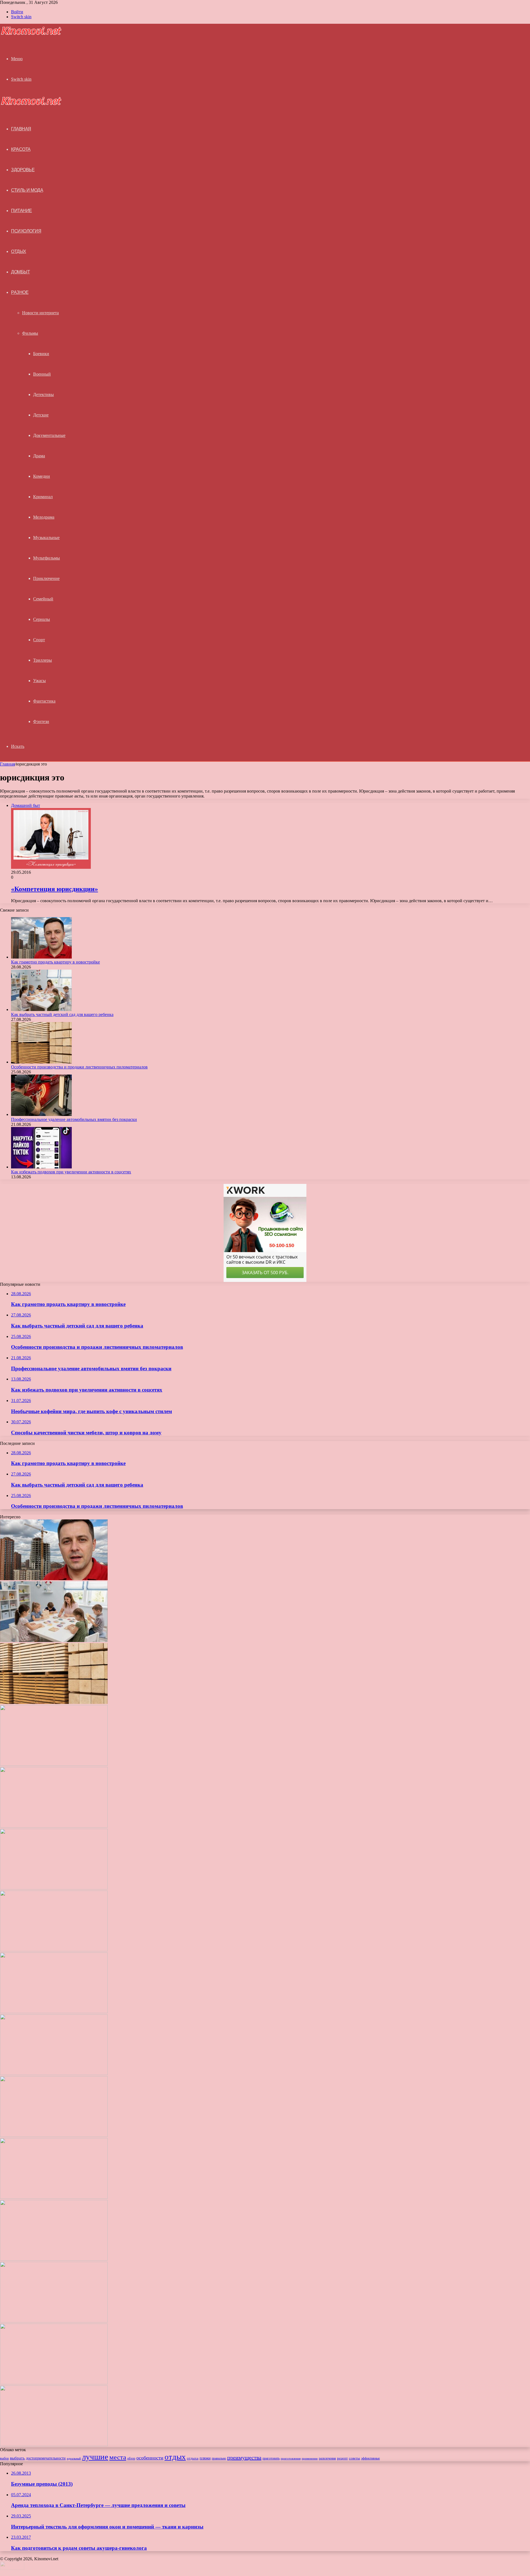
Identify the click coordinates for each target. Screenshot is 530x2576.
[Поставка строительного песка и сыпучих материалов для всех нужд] (54, 2012)
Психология (26, 231)
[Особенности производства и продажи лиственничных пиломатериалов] (41, 1062)
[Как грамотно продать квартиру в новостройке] (41, 957)
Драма (39, 456)
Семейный (43, 599)
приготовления (291, 2458)
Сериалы (42, 619)
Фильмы (30, 333)
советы (354, 2458)
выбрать (17, 2458)
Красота (21, 149)
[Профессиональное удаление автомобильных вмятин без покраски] (41, 1114)
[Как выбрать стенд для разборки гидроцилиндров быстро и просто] (54, 2321)
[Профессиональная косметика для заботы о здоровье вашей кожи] (54, 2197)
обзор (131, 2458)
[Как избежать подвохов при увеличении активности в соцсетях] (41, 1167)
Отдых (19, 251)
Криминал (43, 497)
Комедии (42, 476)
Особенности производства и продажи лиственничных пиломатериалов (79, 1067)
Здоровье (23, 170)
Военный (42, 374)
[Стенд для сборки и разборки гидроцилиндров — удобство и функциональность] (54, 2383)
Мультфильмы (47, 558)
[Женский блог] (31, 34)
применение (310, 2458)
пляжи (205, 2458)
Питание (22, 211)
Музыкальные (46, 538)
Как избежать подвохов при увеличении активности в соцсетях (71, 1172)
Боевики (41, 354)
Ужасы (39, 681)
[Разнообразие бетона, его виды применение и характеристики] (54, 2135)
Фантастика (44, 701)
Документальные (49, 435)
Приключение (46, 578)
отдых (175, 2457)
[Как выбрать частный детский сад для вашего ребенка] (41, 1009)
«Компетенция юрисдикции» (55, 889)
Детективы (43, 394)
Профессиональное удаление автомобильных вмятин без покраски (74, 1119)
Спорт (39, 640)
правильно (219, 2458)
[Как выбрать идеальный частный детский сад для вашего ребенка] (54, 2259)
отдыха (193, 2458)
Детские (41, 415)
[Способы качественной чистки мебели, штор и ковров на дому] (54, 1950)
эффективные (370, 2458)
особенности (150, 2458)
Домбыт (20, 272)
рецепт (342, 2458)
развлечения (327, 2458)
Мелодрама (44, 517)
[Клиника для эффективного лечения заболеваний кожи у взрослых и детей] (54, 2445)
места (118, 2457)
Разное (20, 292)
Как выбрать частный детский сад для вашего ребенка (62, 1014)
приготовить (271, 2458)
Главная (7, 764)
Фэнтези (41, 721)
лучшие (95, 2457)
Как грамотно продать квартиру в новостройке (55, 962)
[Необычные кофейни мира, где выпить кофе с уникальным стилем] (54, 1888)
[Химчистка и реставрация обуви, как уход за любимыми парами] (54, 2074)
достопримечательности (46, 2458)
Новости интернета (40, 313)
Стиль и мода (27, 190)
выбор (4, 2458)
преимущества (244, 2458)
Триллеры (43, 660)
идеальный (74, 2458)
